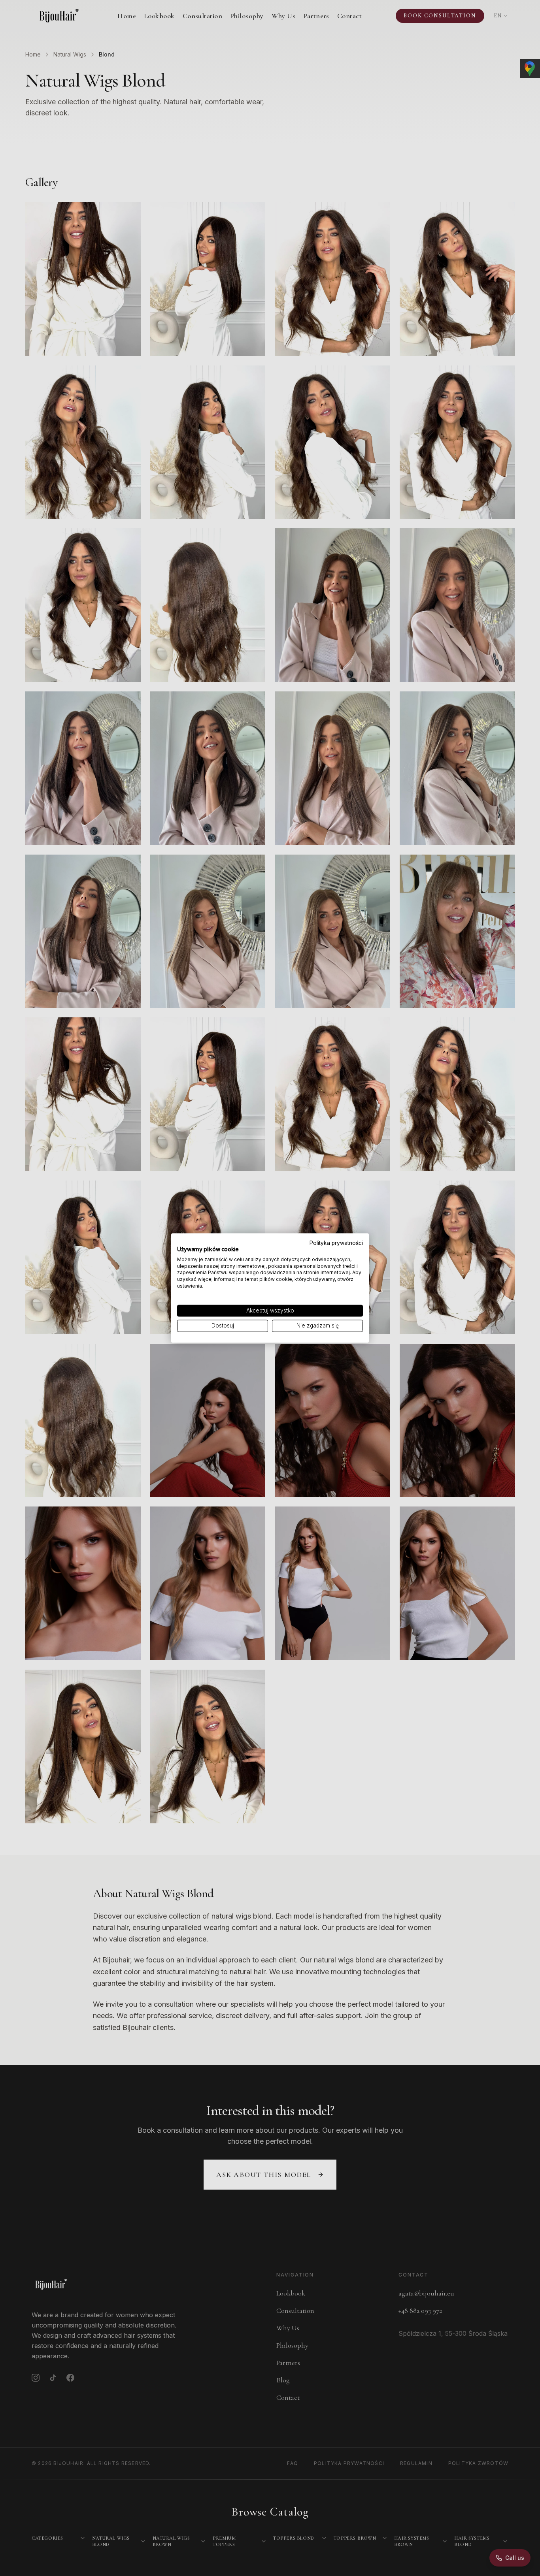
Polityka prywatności (336, 1243)
